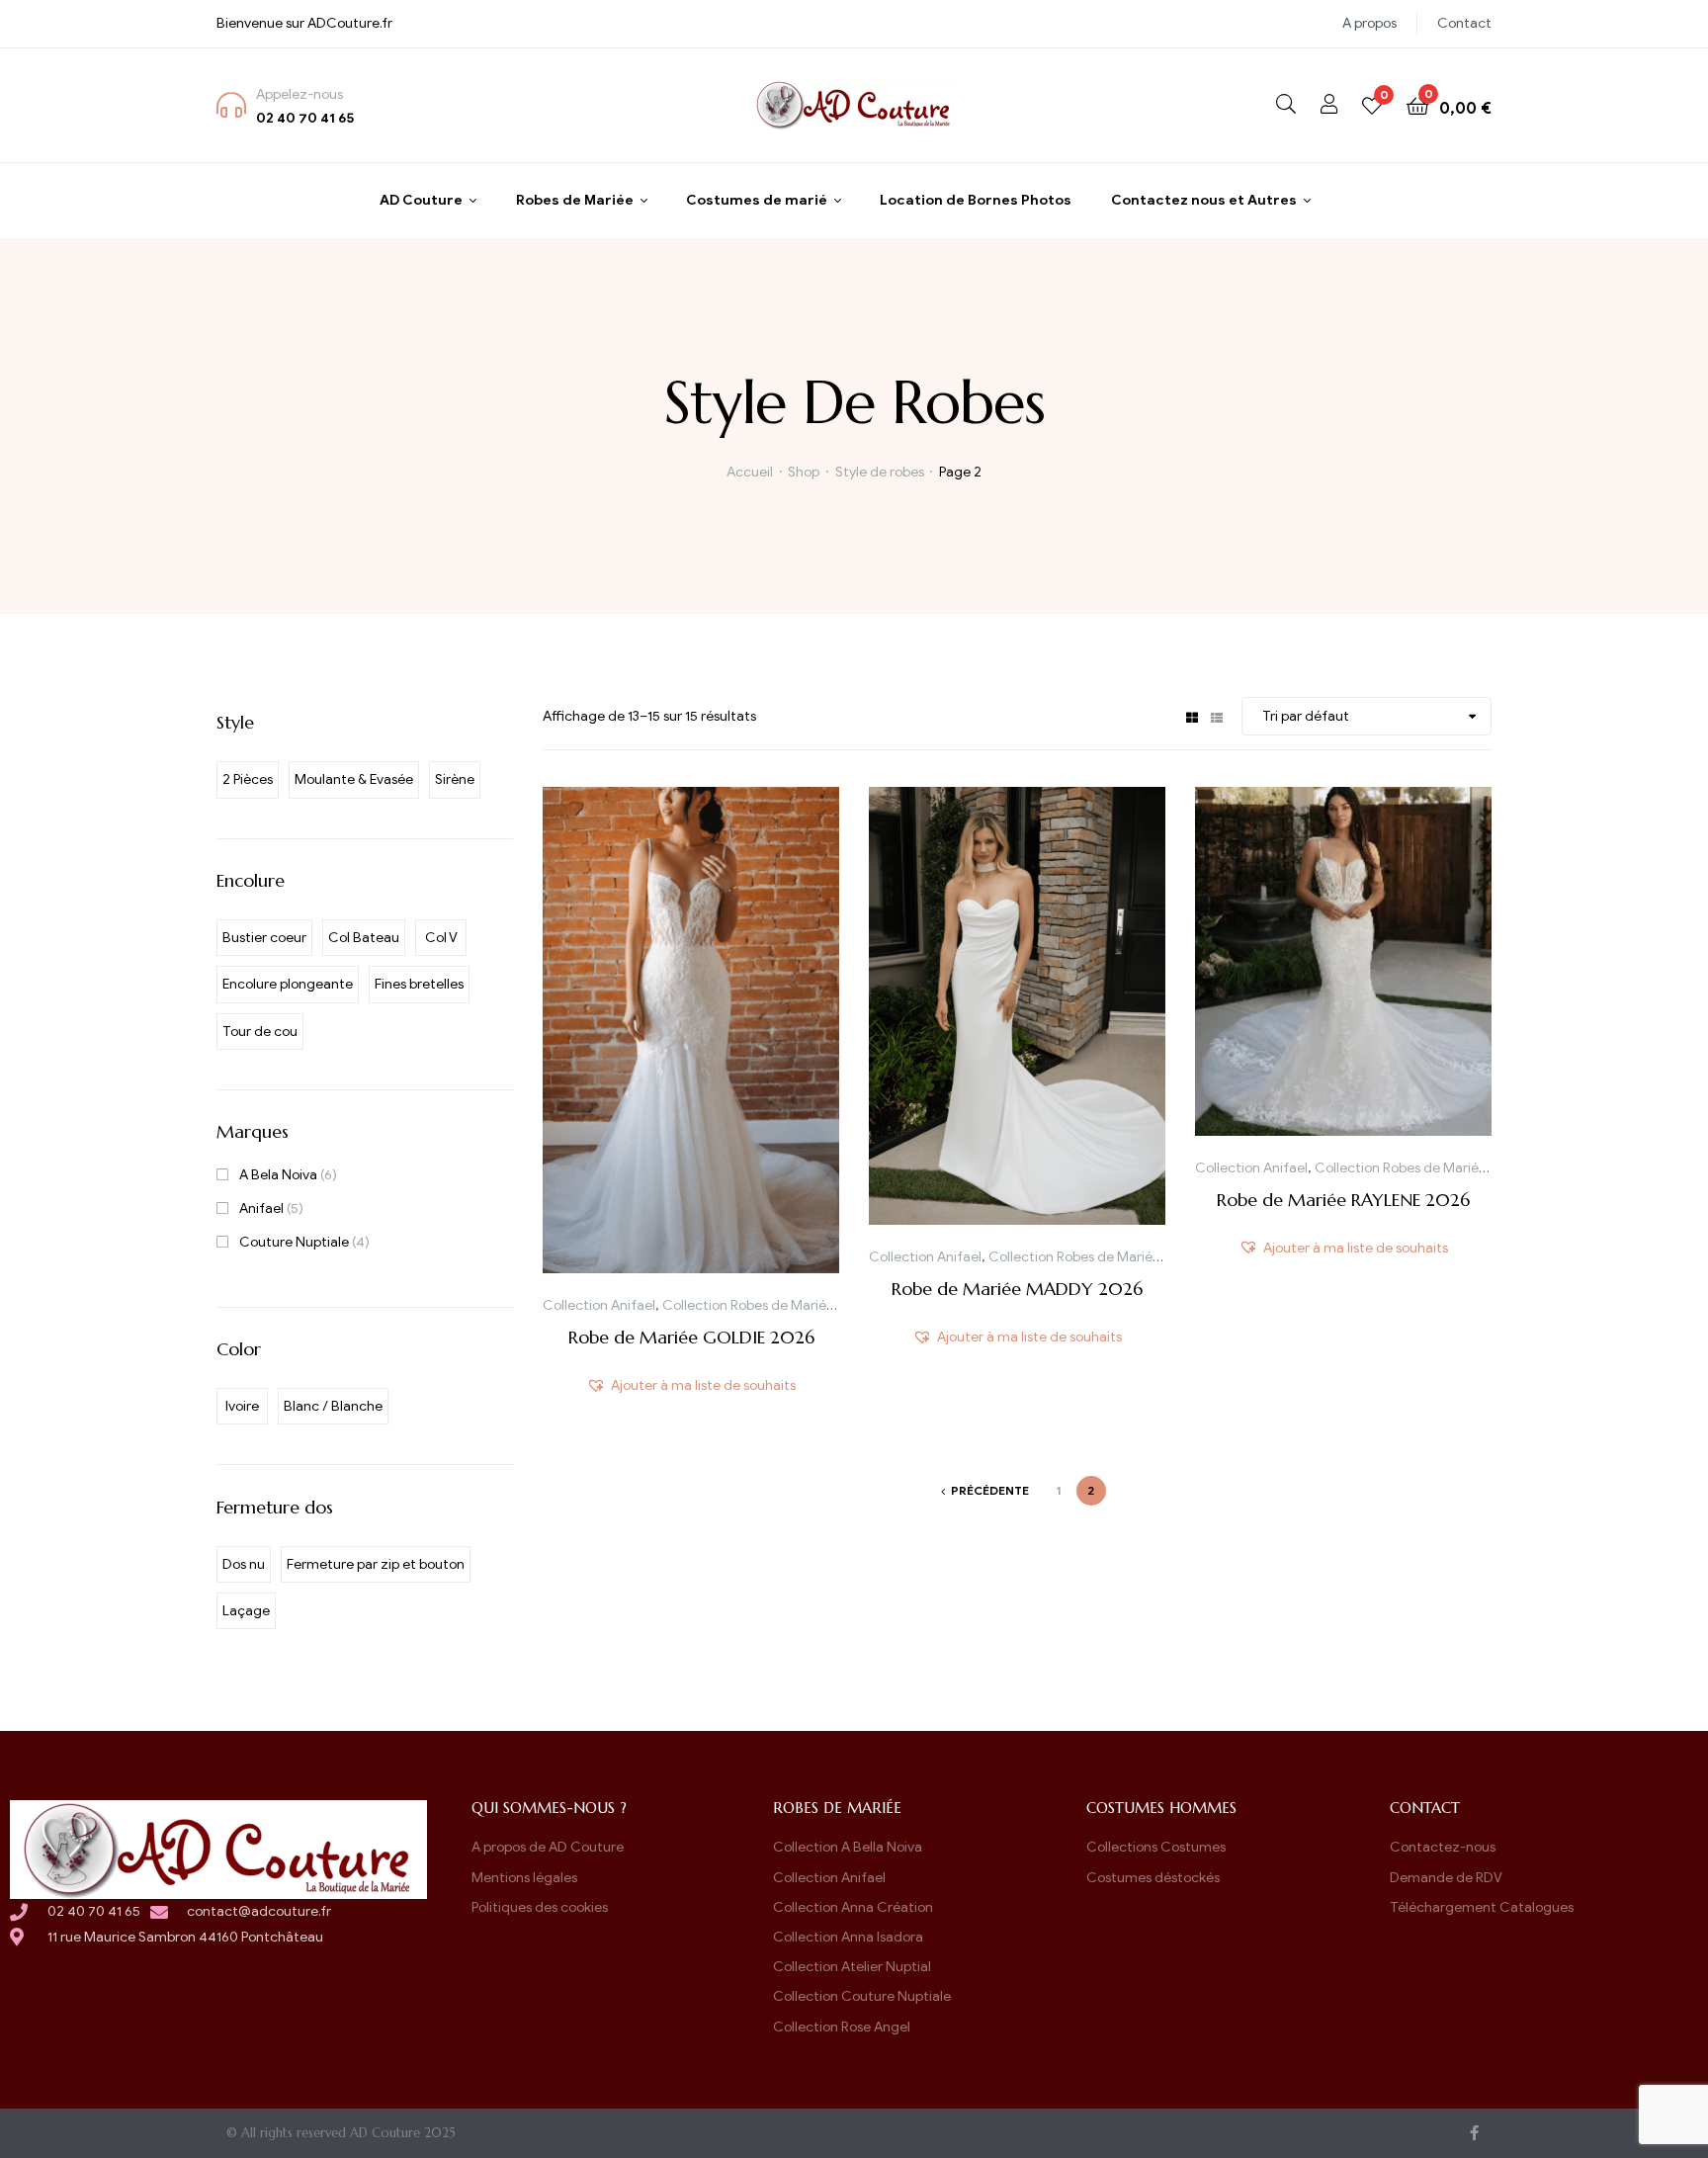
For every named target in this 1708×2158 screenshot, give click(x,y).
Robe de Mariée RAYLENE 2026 (1343, 1200)
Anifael (261, 1208)
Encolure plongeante (288, 984)
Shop (804, 472)
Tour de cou (260, 1032)
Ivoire (242, 1406)
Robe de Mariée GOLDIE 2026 (691, 1337)
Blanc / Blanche (333, 1406)
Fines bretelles (419, 984)
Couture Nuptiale (294, 1242)
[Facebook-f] (1474, 2133)
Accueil (750, 472)
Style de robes (880, 472)
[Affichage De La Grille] (1192, 716)
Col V (441, 938)
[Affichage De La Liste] (1217, 716)
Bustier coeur (264, 938)
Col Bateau (364, 938)
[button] (691, 1385)
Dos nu (244, 1564)
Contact (1464, 23)
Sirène (455, 779)
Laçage (246, 1611)
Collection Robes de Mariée (748, 1305)
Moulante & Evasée (354, 779)
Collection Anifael (599, 1305)
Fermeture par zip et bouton (376, 1564)
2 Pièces (248, 779)
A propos (1369, 23)
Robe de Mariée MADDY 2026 (1017, 1289)
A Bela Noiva (278, 1175)
